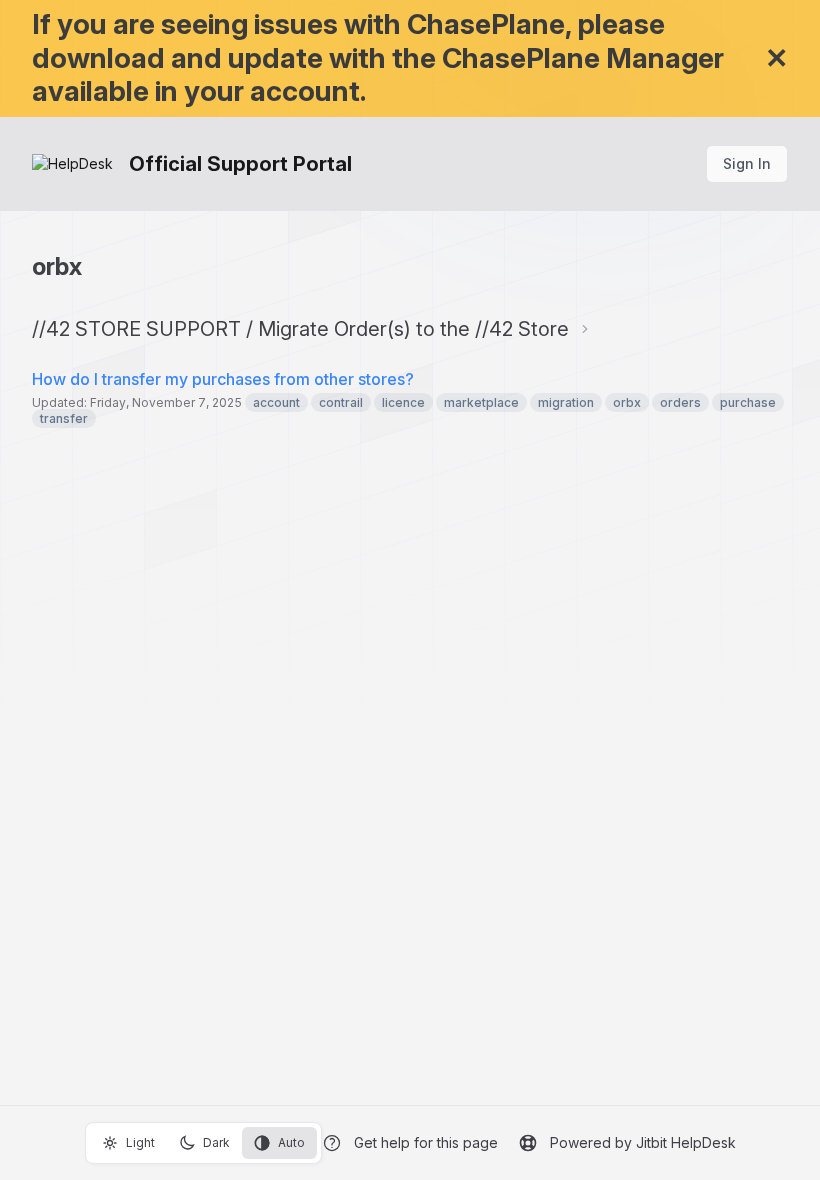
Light (140, 1142)
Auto (291, 1142)
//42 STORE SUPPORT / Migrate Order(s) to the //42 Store (300, 329)
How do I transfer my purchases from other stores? (223, 379)
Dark (216, 1142)
